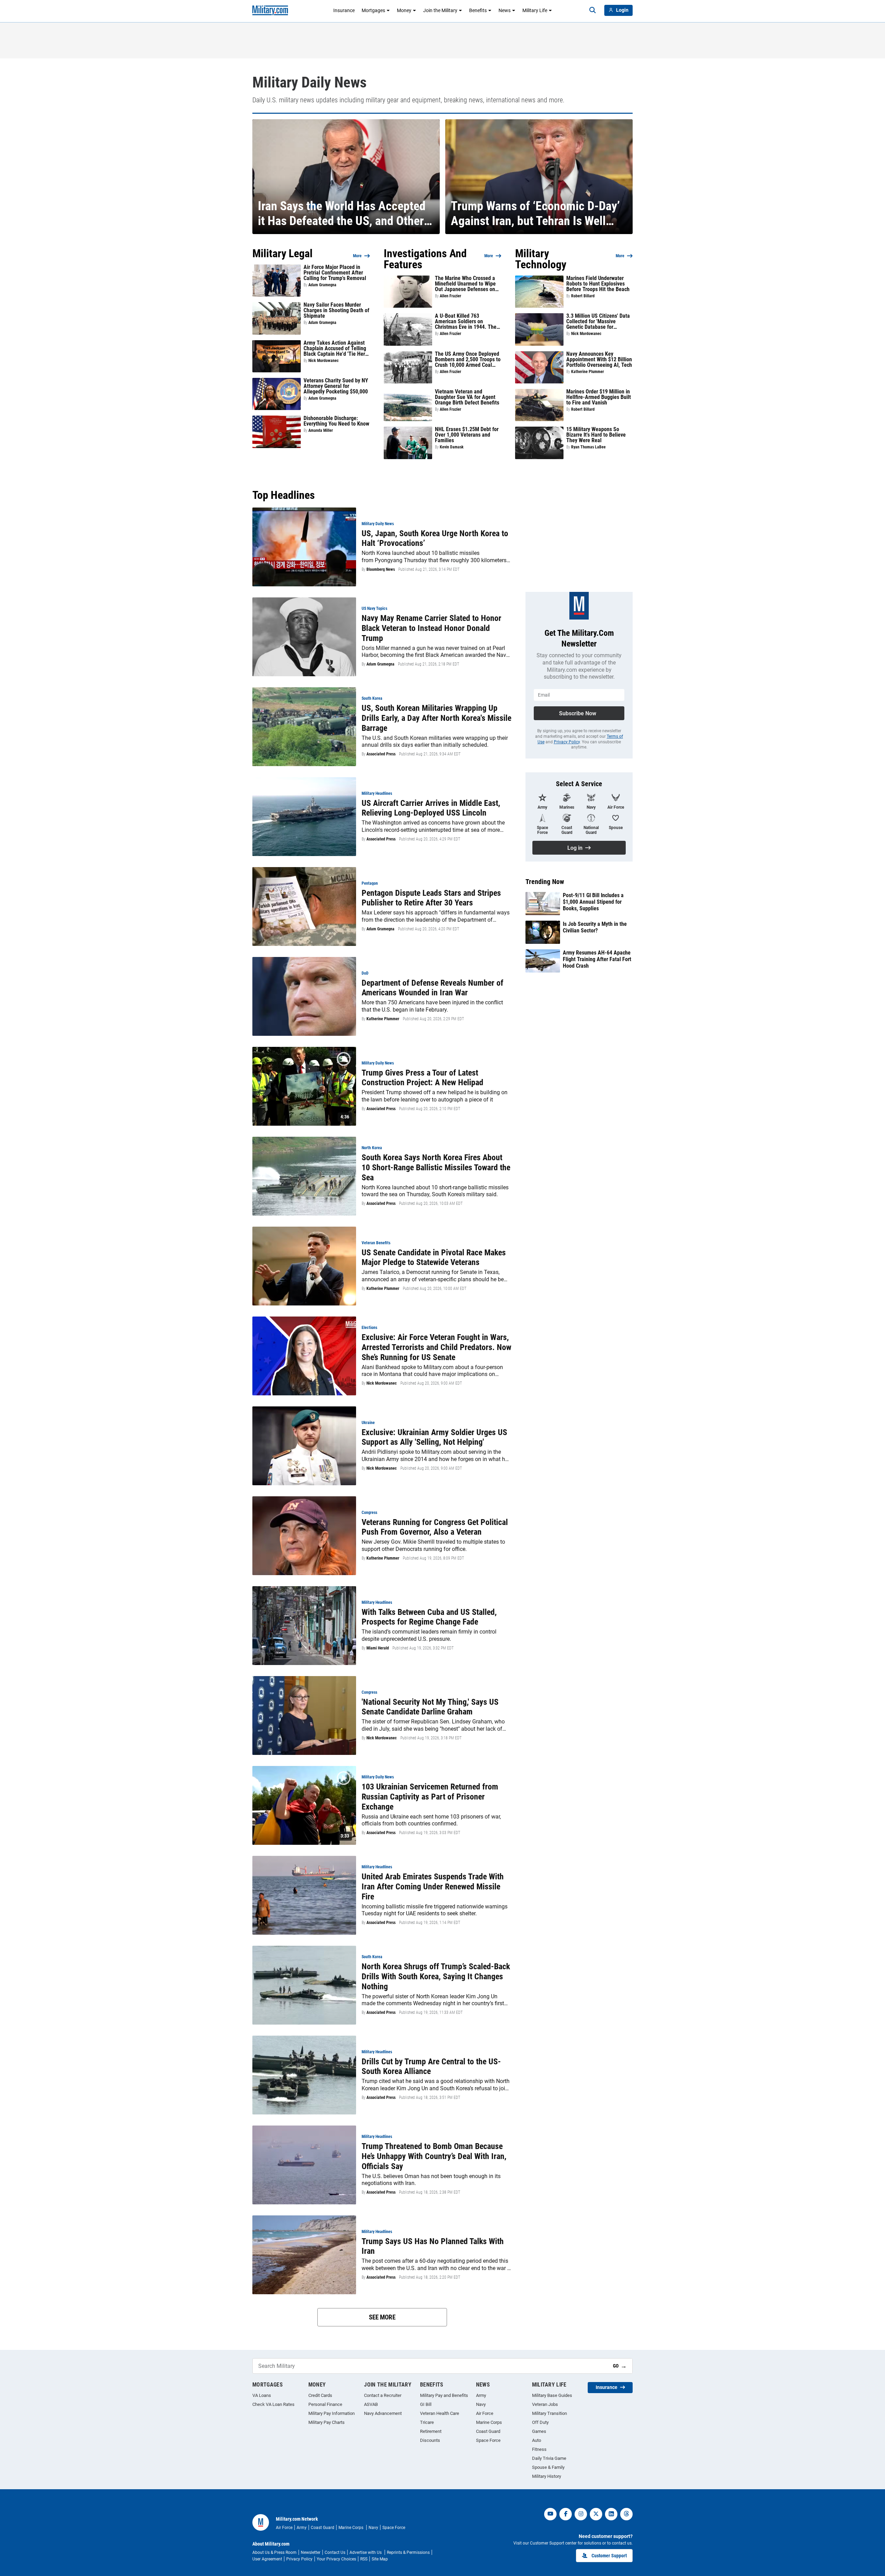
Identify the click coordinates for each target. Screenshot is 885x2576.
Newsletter (311, 2552)
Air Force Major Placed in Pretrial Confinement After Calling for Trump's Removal (335, 273)
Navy (481, 2404)
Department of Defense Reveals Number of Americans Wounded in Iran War (432, 988)
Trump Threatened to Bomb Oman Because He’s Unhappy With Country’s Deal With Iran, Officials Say (434, 2156)
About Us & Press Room (274, 2552)
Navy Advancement (383, 2413)
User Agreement (267, 2559)
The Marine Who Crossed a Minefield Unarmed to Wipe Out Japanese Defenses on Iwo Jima (465, 284)
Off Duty (540, 2422)
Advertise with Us (366, 2552)
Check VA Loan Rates (273, 2404)
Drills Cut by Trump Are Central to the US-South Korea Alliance (431, 2067)
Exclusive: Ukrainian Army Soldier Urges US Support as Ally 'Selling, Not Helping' (434, 1437)
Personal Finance (325, 2404)
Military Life (535, 10)
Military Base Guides (552, 2395)
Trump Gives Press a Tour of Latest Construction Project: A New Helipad (422, 1078)
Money (404, 10)
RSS (364, 2559)
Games (539, 2431)
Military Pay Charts (327, 2422)
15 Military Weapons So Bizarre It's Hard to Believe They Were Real (596, 435)
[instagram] (581, 2514)
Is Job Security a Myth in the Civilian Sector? (595, 927)
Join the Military (440, 10)
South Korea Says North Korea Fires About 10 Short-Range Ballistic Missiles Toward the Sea (436, 1168)
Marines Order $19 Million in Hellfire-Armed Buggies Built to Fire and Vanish (599, 397)
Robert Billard (583, 296)
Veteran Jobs (545, 2404)
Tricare (427, 2422)
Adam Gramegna (322, 285)
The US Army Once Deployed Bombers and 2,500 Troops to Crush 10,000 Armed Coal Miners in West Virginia (468, 360)
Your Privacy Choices (336, 2559)
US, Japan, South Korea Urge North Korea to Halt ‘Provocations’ (435, 538)
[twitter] (596, 2514)
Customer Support (609, 2556)
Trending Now (545, 882)
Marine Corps (489, 2422)
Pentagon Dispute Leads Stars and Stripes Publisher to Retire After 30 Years (431, 898)
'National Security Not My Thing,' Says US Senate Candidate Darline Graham (430, 1707)
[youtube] (550, 2514)
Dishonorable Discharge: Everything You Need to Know (336, 421)
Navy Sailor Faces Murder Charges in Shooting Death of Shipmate (336, 310)
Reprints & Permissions (408, 2552)
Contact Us (335, 2552)
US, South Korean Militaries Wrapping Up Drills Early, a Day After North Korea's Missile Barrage (436, 718)
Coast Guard (488, 2431)
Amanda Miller (321, 430)
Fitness (539, 2449)
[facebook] (566, 2514)
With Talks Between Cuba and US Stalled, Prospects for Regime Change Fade (429, 1617)
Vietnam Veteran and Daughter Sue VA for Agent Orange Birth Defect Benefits (467, 397)
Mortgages (373, 10)
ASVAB (371, 2404)
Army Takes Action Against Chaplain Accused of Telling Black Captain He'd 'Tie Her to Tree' (335, 348)
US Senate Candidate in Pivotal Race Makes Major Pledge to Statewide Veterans (434, 1258)
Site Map (380, 2559)
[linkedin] (611, 2514)
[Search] (593, 10)
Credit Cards (320, 2395)
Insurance (344, 10)
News (505, 10)
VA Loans (262, 2395)
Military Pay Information (332, 2413)
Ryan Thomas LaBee (588, 447)
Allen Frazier (450, 296)
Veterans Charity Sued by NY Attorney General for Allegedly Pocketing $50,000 (336, 386)
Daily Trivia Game (549, 2458)
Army (481, 2395)
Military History (547, 2476)
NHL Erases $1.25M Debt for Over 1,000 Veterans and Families (467, 435)
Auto (537, 2440)
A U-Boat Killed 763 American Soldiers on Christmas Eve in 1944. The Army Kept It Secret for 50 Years (466, 322)
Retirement (431, 2431)
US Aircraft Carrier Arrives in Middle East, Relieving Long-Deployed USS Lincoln (431, 808)
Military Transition (549, 2413)
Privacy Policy (567, 742)
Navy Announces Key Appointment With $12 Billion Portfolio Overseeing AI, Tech (599, 360)
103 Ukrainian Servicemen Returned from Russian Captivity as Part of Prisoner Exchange (430, 1797)
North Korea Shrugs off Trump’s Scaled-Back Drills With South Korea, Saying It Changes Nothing (436, 1977)
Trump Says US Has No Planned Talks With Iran (433, 2246)
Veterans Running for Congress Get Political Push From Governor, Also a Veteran (435, 1527)
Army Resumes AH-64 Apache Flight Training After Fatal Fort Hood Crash (597, 959)
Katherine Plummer (588, 372)
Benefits (478, 10)
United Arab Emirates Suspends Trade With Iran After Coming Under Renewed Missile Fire (433, 1887)
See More (382, 2317)
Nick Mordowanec (324, 361)
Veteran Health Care (440, 2413)
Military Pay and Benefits (444, 2395)
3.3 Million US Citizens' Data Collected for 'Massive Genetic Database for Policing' (598, 322)
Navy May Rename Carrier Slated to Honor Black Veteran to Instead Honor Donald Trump (431, 628)
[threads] (626, 2514)
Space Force (488, 2440)
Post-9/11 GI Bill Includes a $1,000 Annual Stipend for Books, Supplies (593, 902)
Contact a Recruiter (383, 2395)
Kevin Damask (452, 447)
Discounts (430, 2440)
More (357, 256)
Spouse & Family (548, 2467)
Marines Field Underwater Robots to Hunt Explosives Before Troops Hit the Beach (598, 284)
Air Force (485, 2413)
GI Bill (426, 2404)
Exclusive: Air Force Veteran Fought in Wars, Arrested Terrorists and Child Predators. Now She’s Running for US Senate (436, 1347)
